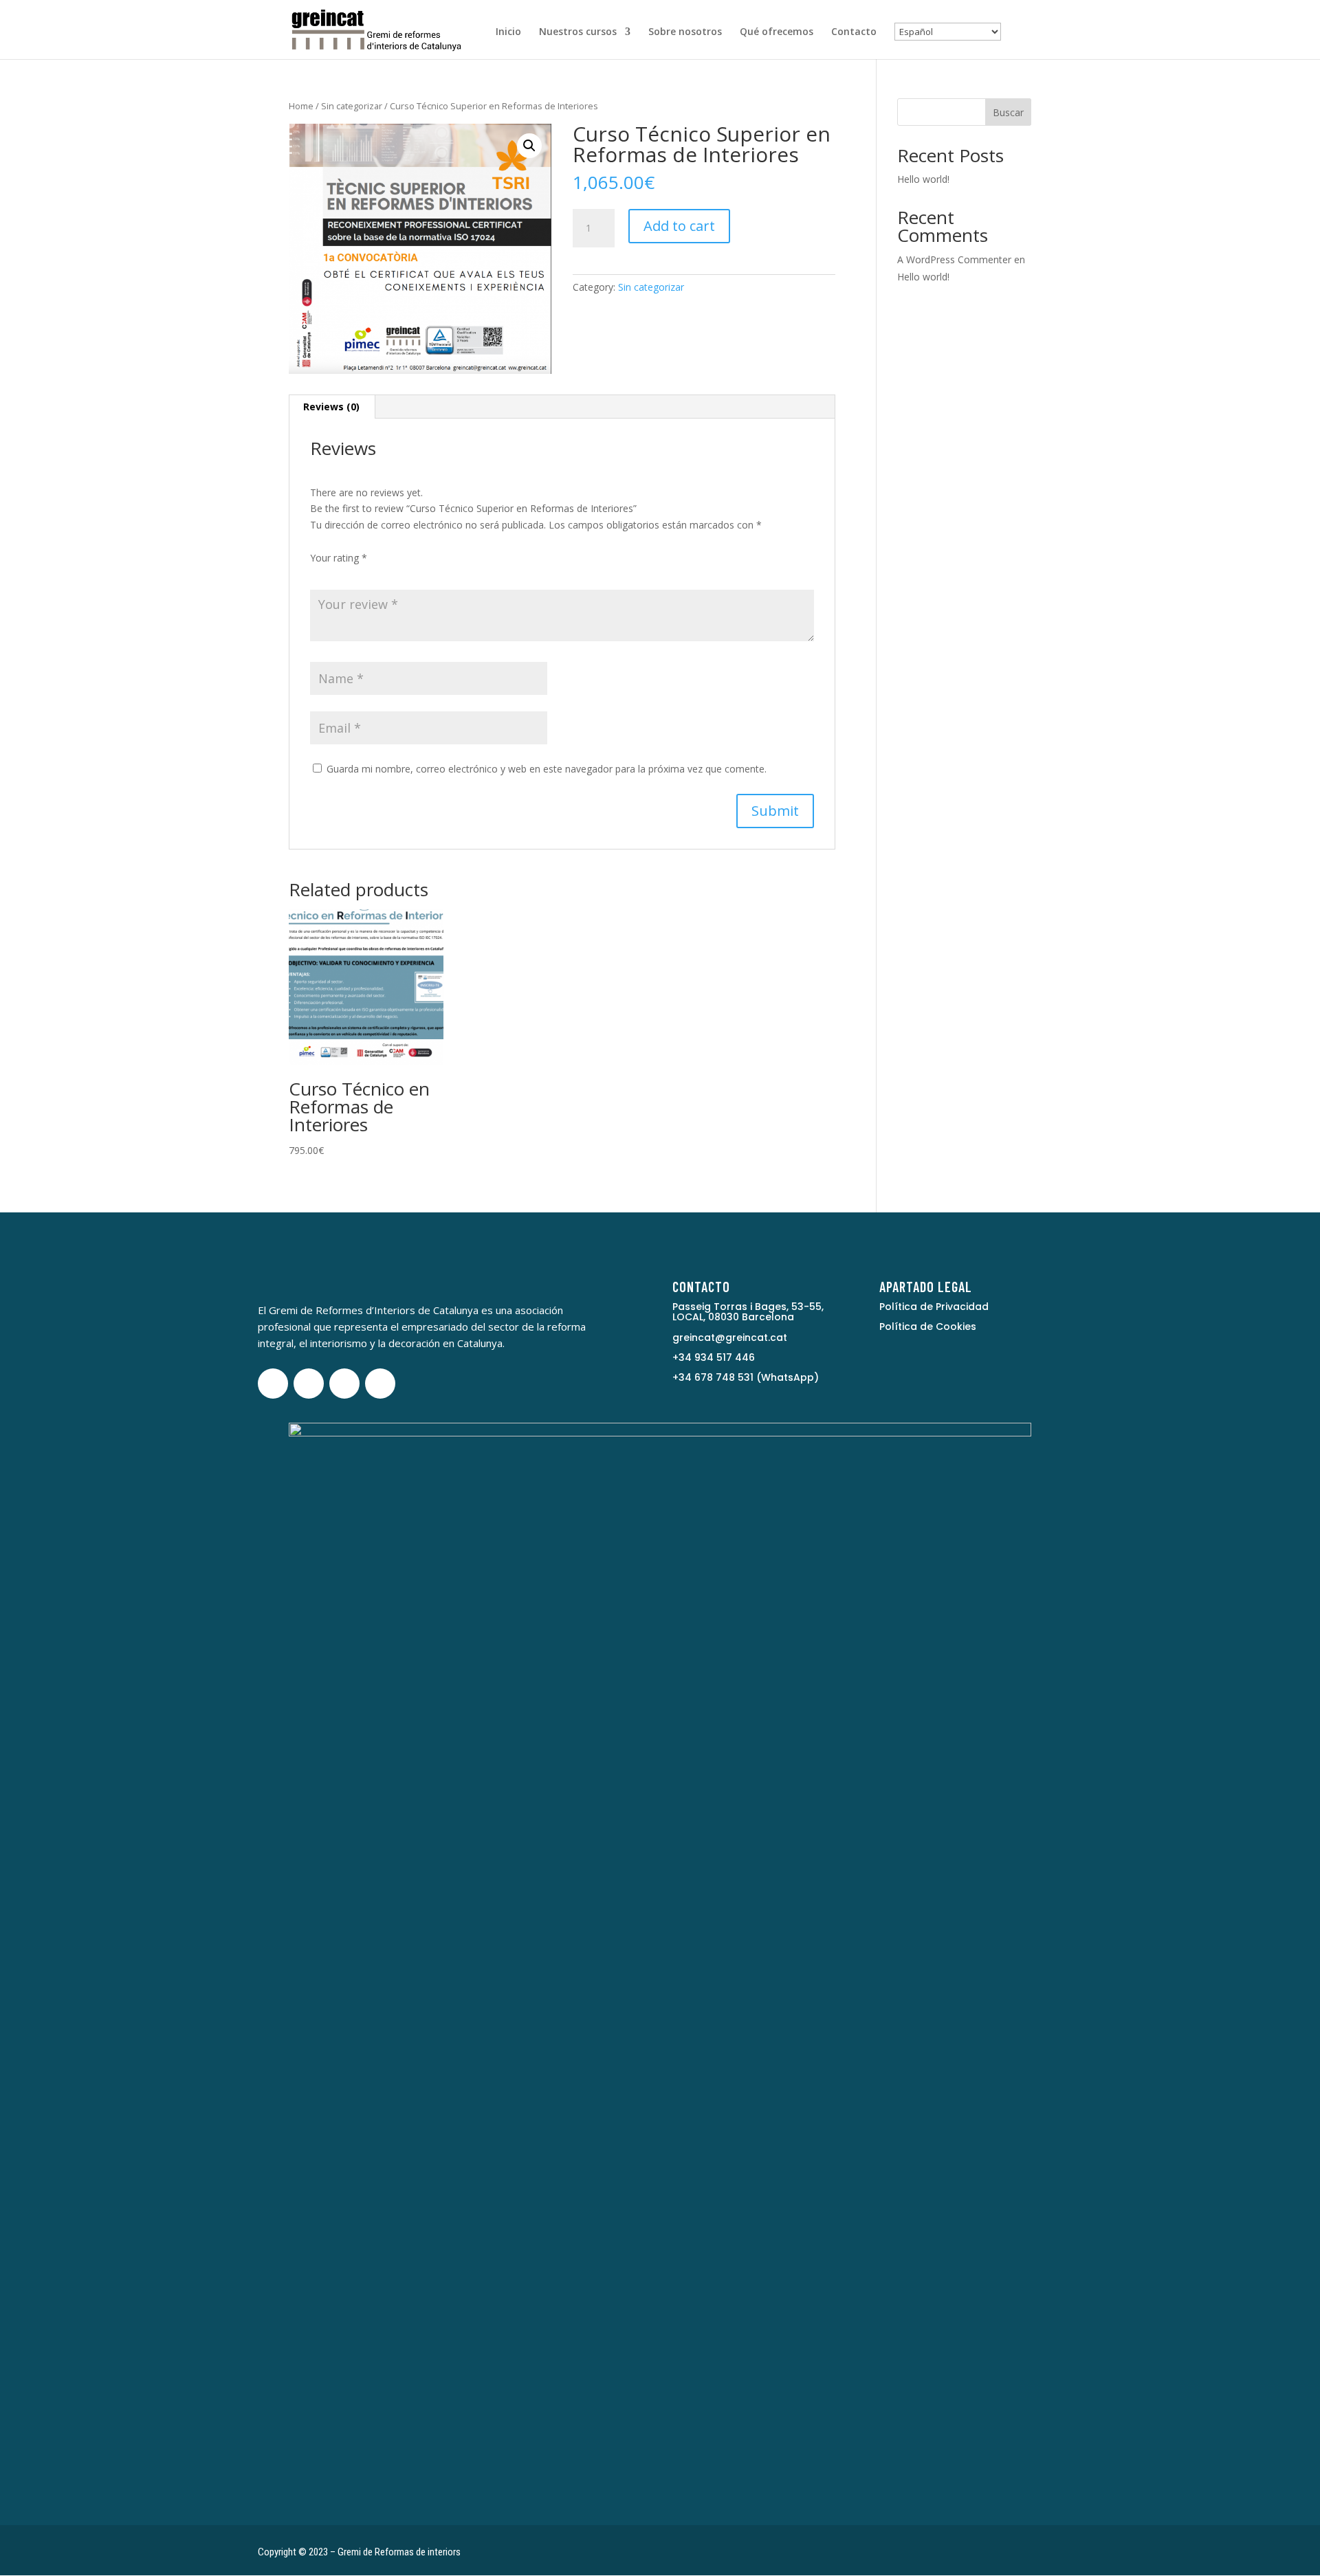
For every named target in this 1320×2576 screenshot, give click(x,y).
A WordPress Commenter (954, 259)
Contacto (854, 32)
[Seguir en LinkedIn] (380, 1384)
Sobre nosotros (685, 32)
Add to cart (679, 226)
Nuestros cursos (578, 32)
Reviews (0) (331, 407)
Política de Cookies (928, 1326)
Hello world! (923, 179)
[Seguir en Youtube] (309, 1384)
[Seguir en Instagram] (344, 1384)
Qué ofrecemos (777, 32)
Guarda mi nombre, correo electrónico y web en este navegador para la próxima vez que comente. (547, 769)
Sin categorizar (352, 106)
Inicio (508, 32)
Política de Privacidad (934, 1307)
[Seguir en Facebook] (273, 1384)
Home (301, 106)
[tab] (332, 407)
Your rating (339, 558)
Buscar (1008, 112)
